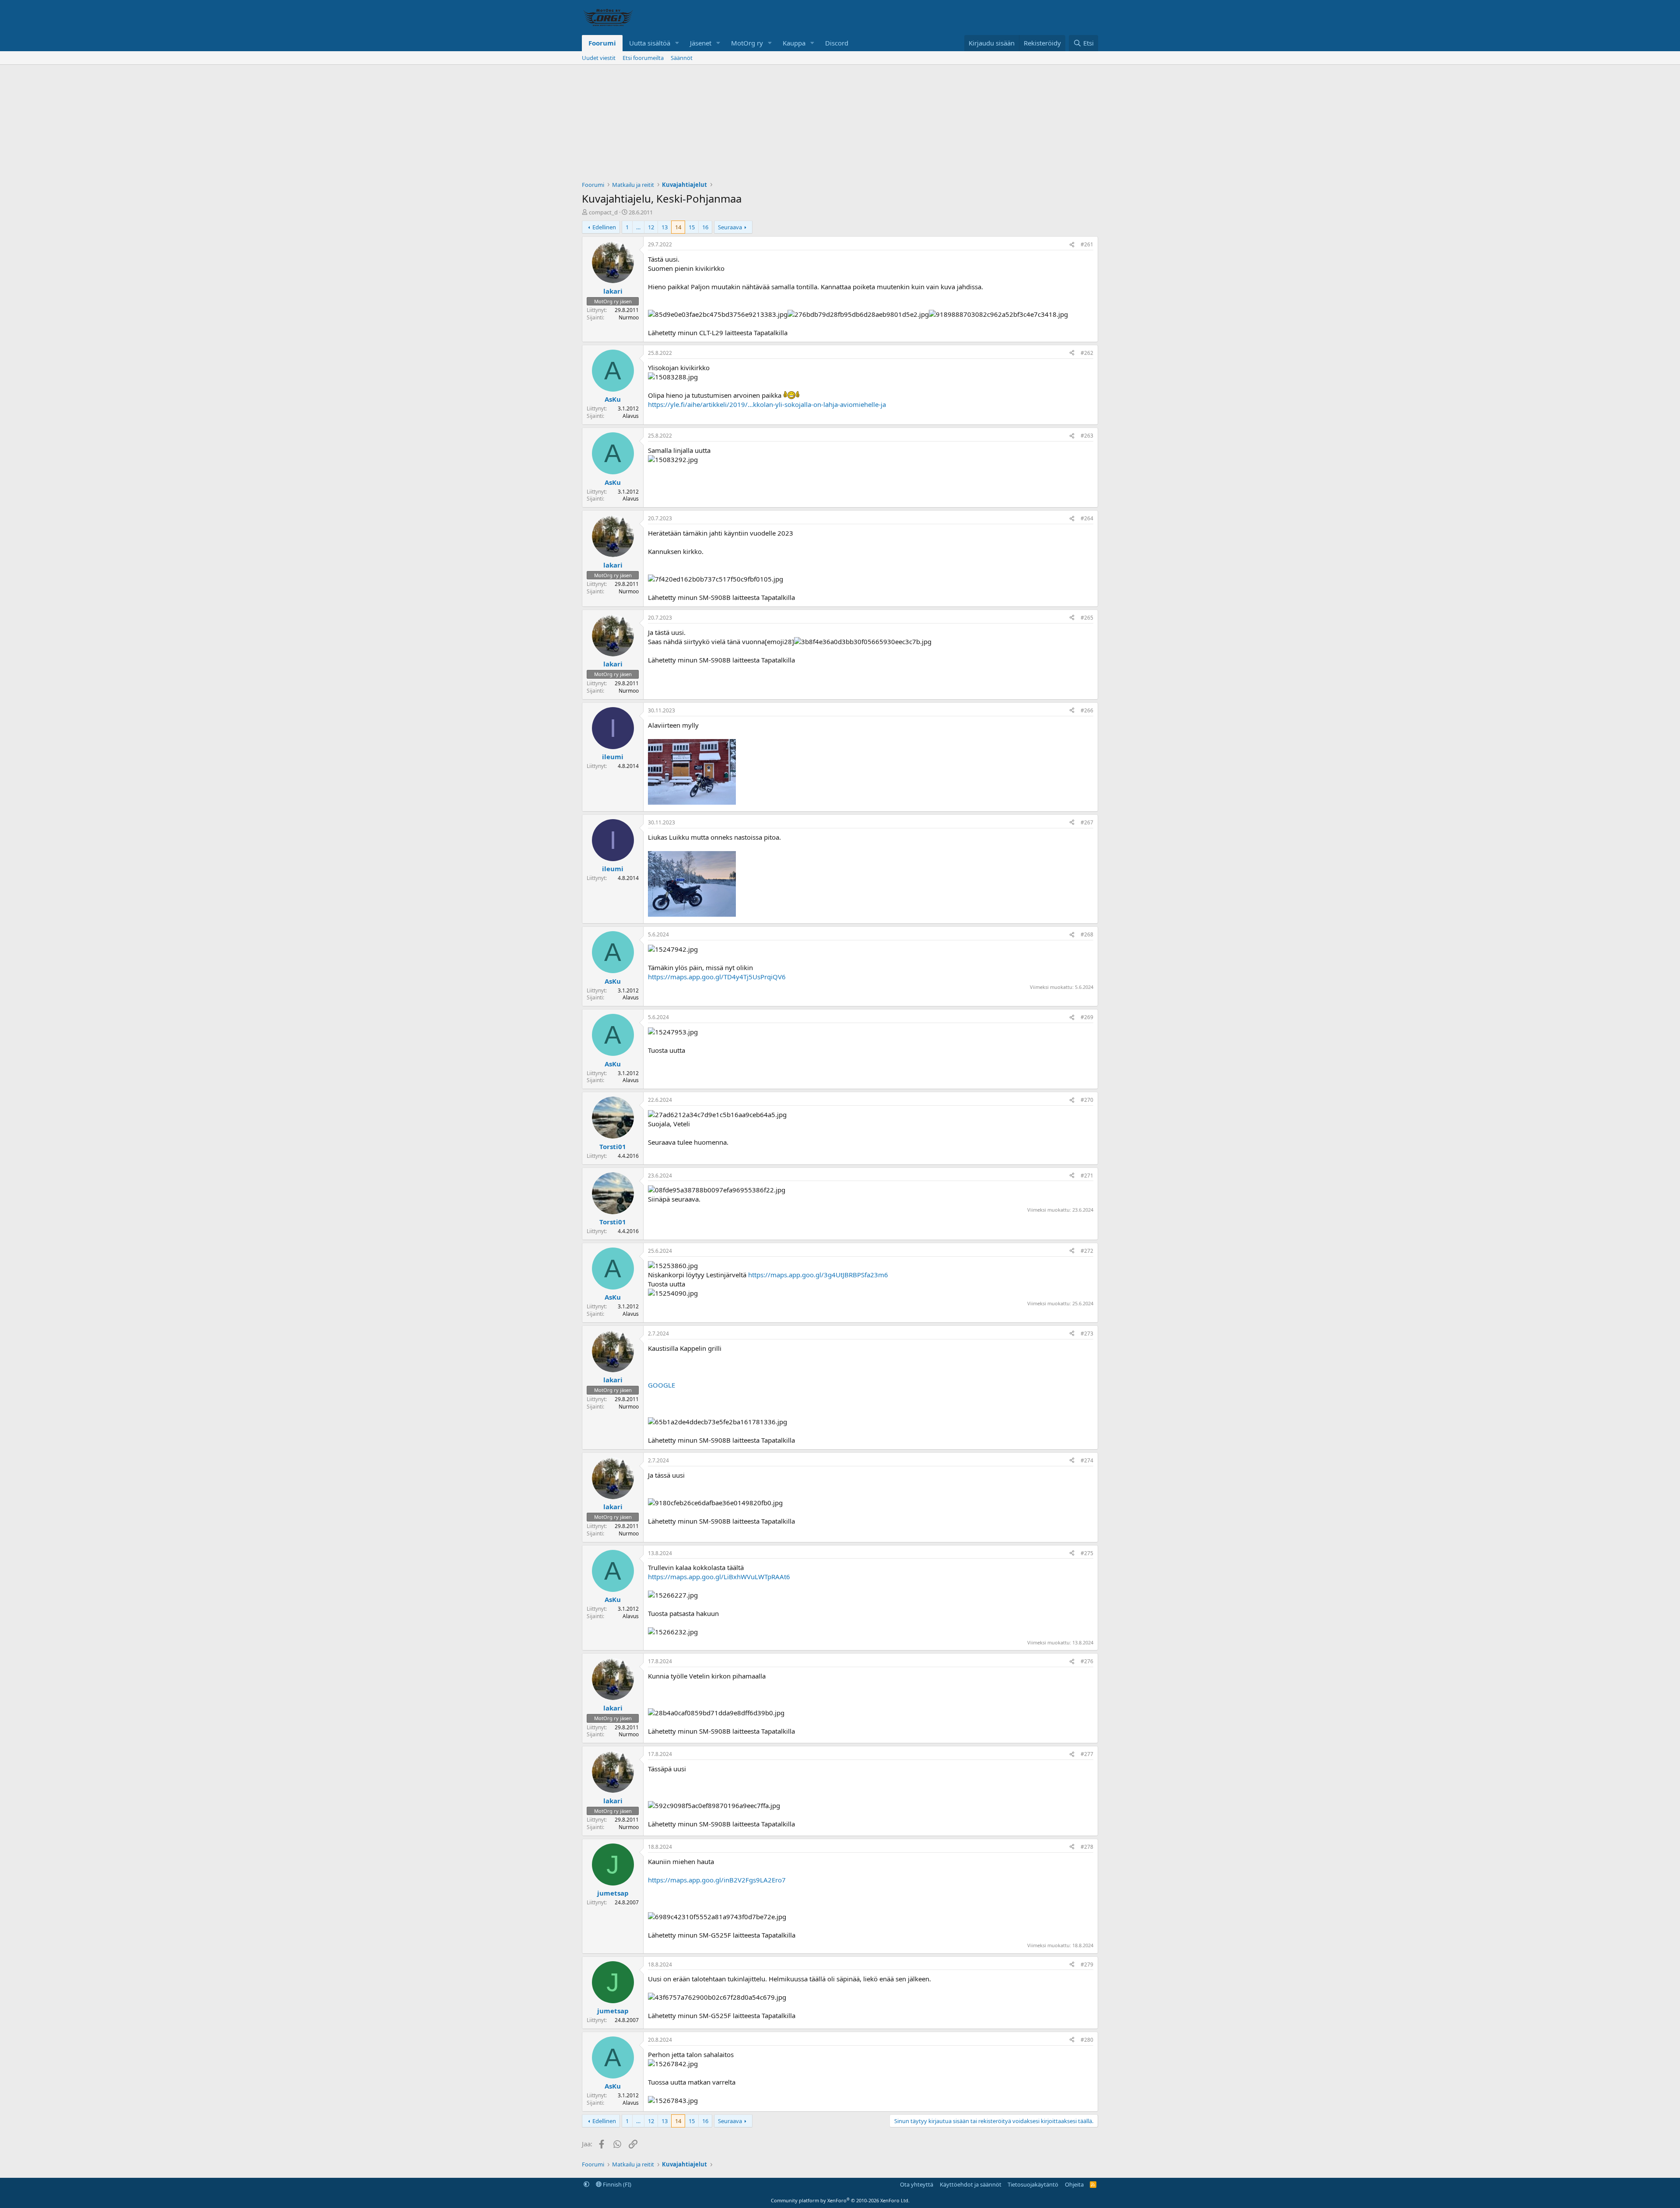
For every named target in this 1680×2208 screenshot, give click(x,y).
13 (665, 227)
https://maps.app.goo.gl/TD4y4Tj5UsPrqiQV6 (717, 977)
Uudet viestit (599, 58)
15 (692, 227)
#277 (1087, 1754)
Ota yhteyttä (917, 2184)
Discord (837, 43)
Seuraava (730, 227)
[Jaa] (1072, 245)
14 (678, 227)
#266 (1087, 710)
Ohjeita (1074, 2184)
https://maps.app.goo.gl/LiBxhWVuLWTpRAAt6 (719, 1577)
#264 (1087, 518)
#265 (1087, 618)
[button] (677, 43)
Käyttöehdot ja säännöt (971, 2184)
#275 (1087, 1553)
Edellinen (604, 227)
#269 (1087, 1017)
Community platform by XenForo (840, 2200)
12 (651, 227)
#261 (1087, 244)
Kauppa (794, 43)
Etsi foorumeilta (643, 58)
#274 (1087, 1460)
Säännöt (682, 58)
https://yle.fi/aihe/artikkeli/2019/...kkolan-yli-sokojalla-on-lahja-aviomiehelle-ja (767, 404)
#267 (1087, 822)
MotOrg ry (747, 43)
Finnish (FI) (616, 2184)
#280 (1087, 2040)
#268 (1087, 934)
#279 (1087, 1964)
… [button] (638, 227)
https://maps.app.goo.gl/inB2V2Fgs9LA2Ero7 (717, 1880)
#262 (1087, 353)
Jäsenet (701, 43)
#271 (1087, 1176)
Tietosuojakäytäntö (1033, 2184)
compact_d (603, 212)
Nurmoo (629, 317)
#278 (1087, 1847)
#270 (1087, 1100)
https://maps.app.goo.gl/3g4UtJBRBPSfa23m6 (818, 1275)
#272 (1087, 1251)
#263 (1087, 436)
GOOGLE (661, 1385)
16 (705, 227)
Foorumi (602, 43)
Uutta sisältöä (650, 43)
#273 (1087, 1334)
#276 (1087, 1661)
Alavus (631, 416)
